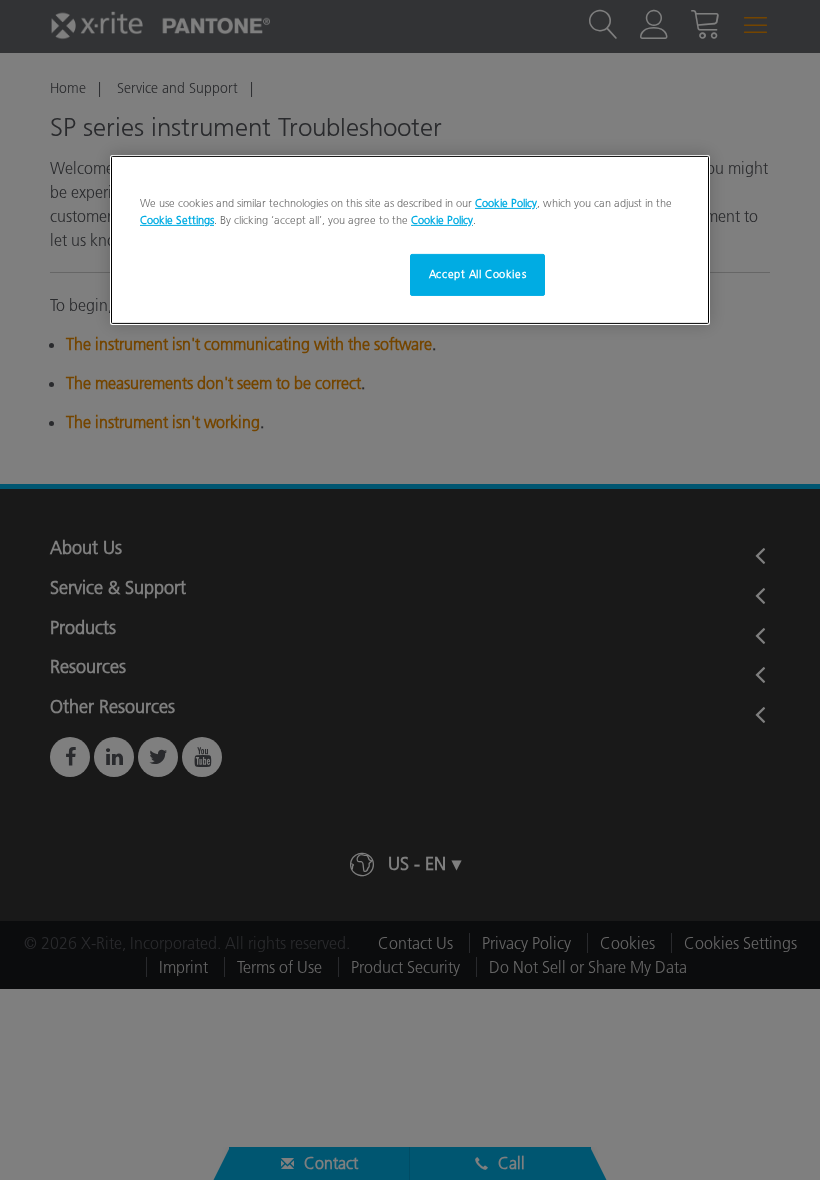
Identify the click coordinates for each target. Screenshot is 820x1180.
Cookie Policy (506, 203)
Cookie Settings (177, 220)
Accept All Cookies (477, 274)
